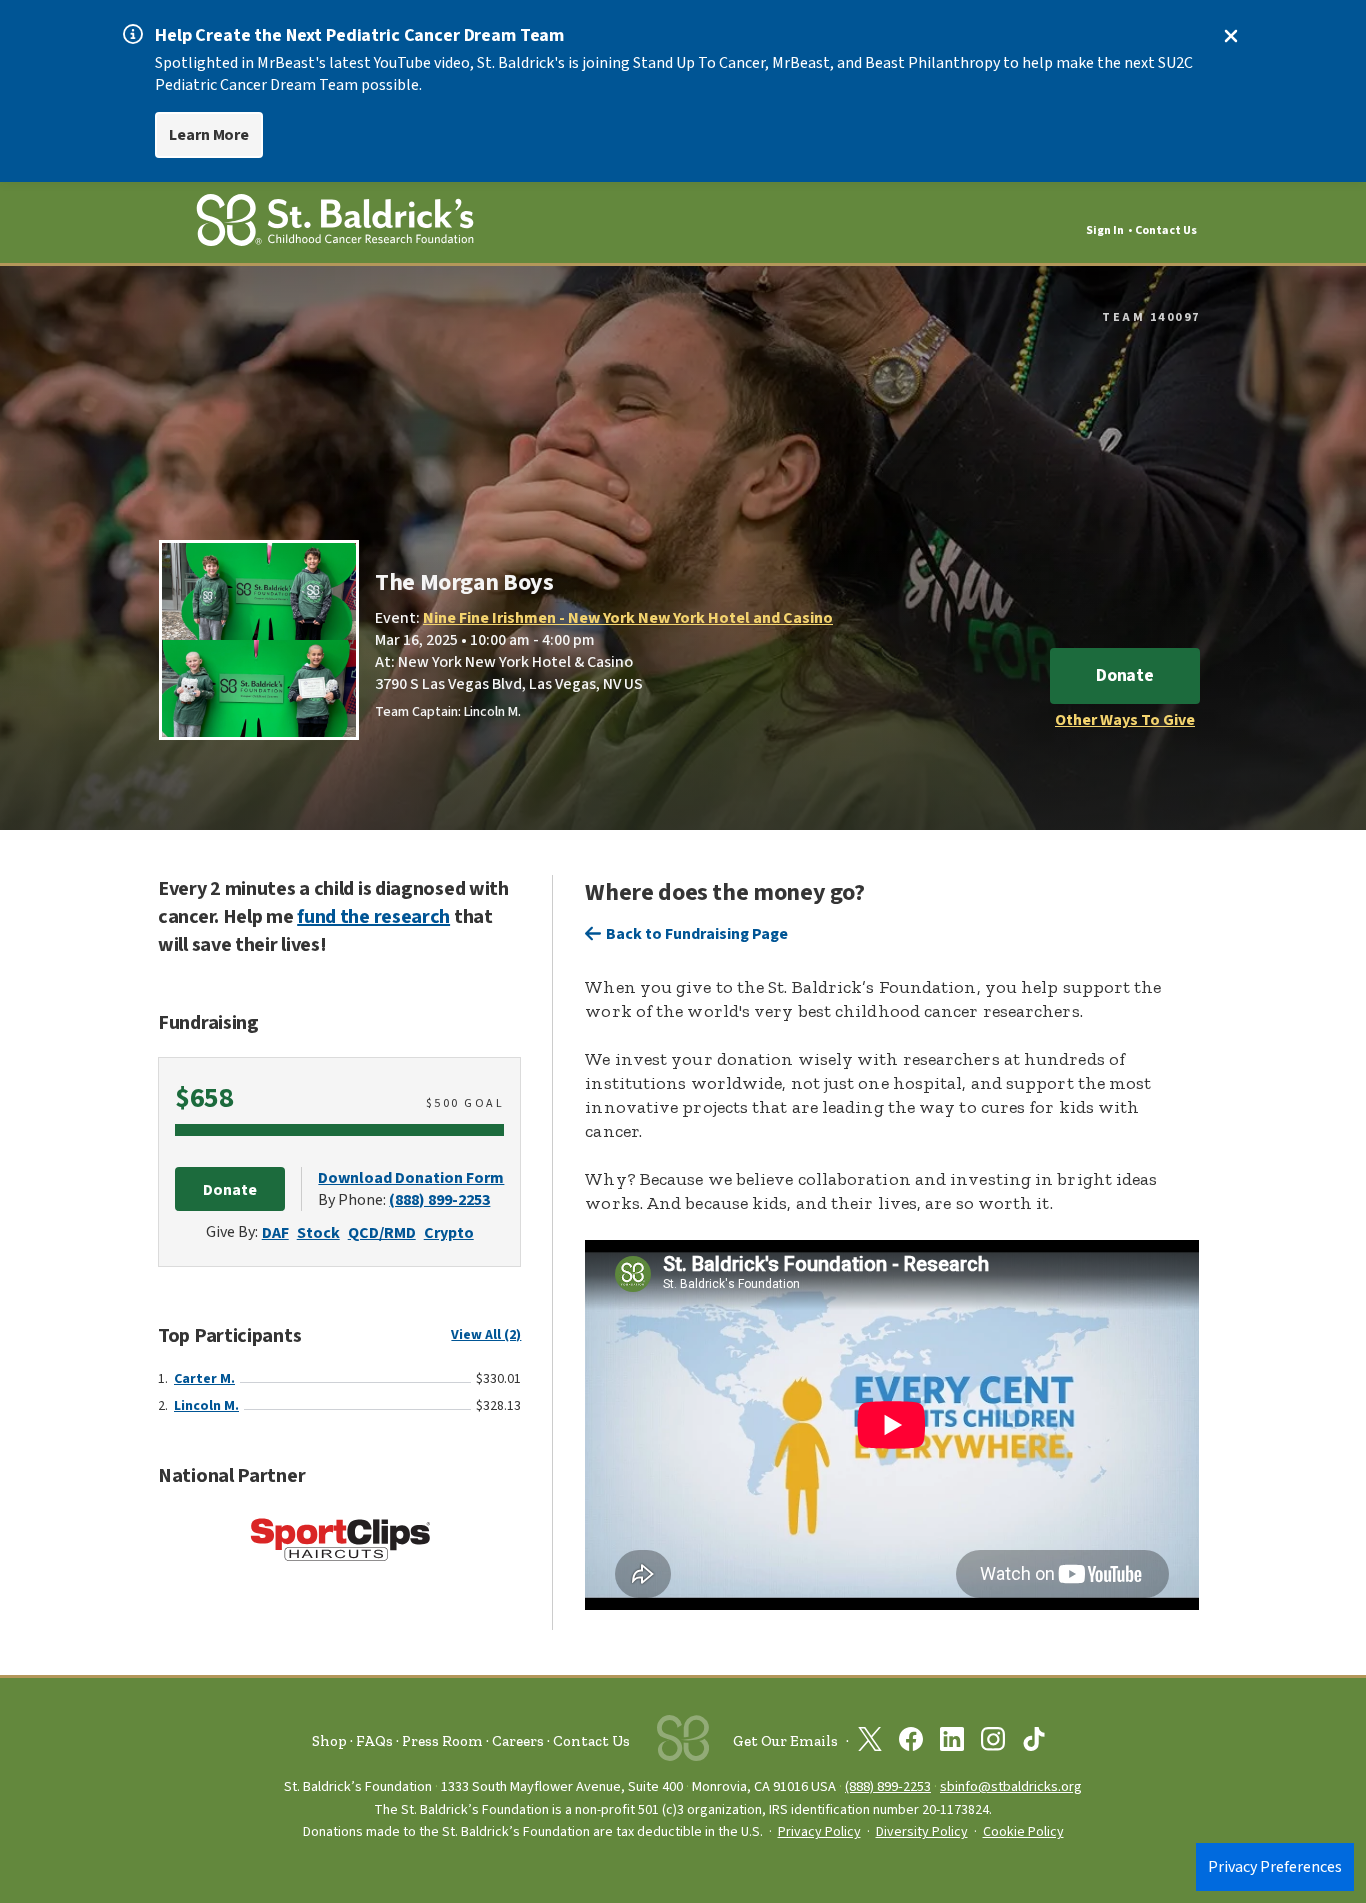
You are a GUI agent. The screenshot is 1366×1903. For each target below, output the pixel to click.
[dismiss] (1231, 36)
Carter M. (204, 1379)
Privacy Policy (819, 1832)
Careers (518, 1741)
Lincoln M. (206, 1406)
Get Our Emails (785, 1741)
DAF (275, 1233)
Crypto (449, 1233)
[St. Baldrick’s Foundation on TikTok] (1034, 1743)
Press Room (442, 1741)
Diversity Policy (922, 1832)
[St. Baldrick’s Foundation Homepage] (335, 223)
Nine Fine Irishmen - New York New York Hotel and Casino (628, 618)
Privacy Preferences (1275, 1867)
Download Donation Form (411, 1178)
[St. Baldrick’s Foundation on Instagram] (993, 1743)
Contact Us (1166, 230)
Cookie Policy (1023, 1832)
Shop (329, 1741)
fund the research (373, 917)
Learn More (209, 135)
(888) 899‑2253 (888, 1786)
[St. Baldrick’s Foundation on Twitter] (870, 1743)
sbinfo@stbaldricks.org (1011, 1786)
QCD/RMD (382, 1233)
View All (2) (486, 1335)
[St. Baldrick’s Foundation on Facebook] (911, 1743)
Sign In (1105, 230)
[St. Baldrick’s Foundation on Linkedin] (952, 1743)
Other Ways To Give (1125, 720)
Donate (1125, 675)
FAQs (374, 1741)
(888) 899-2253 (439, 1200)
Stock (318, 1233)
